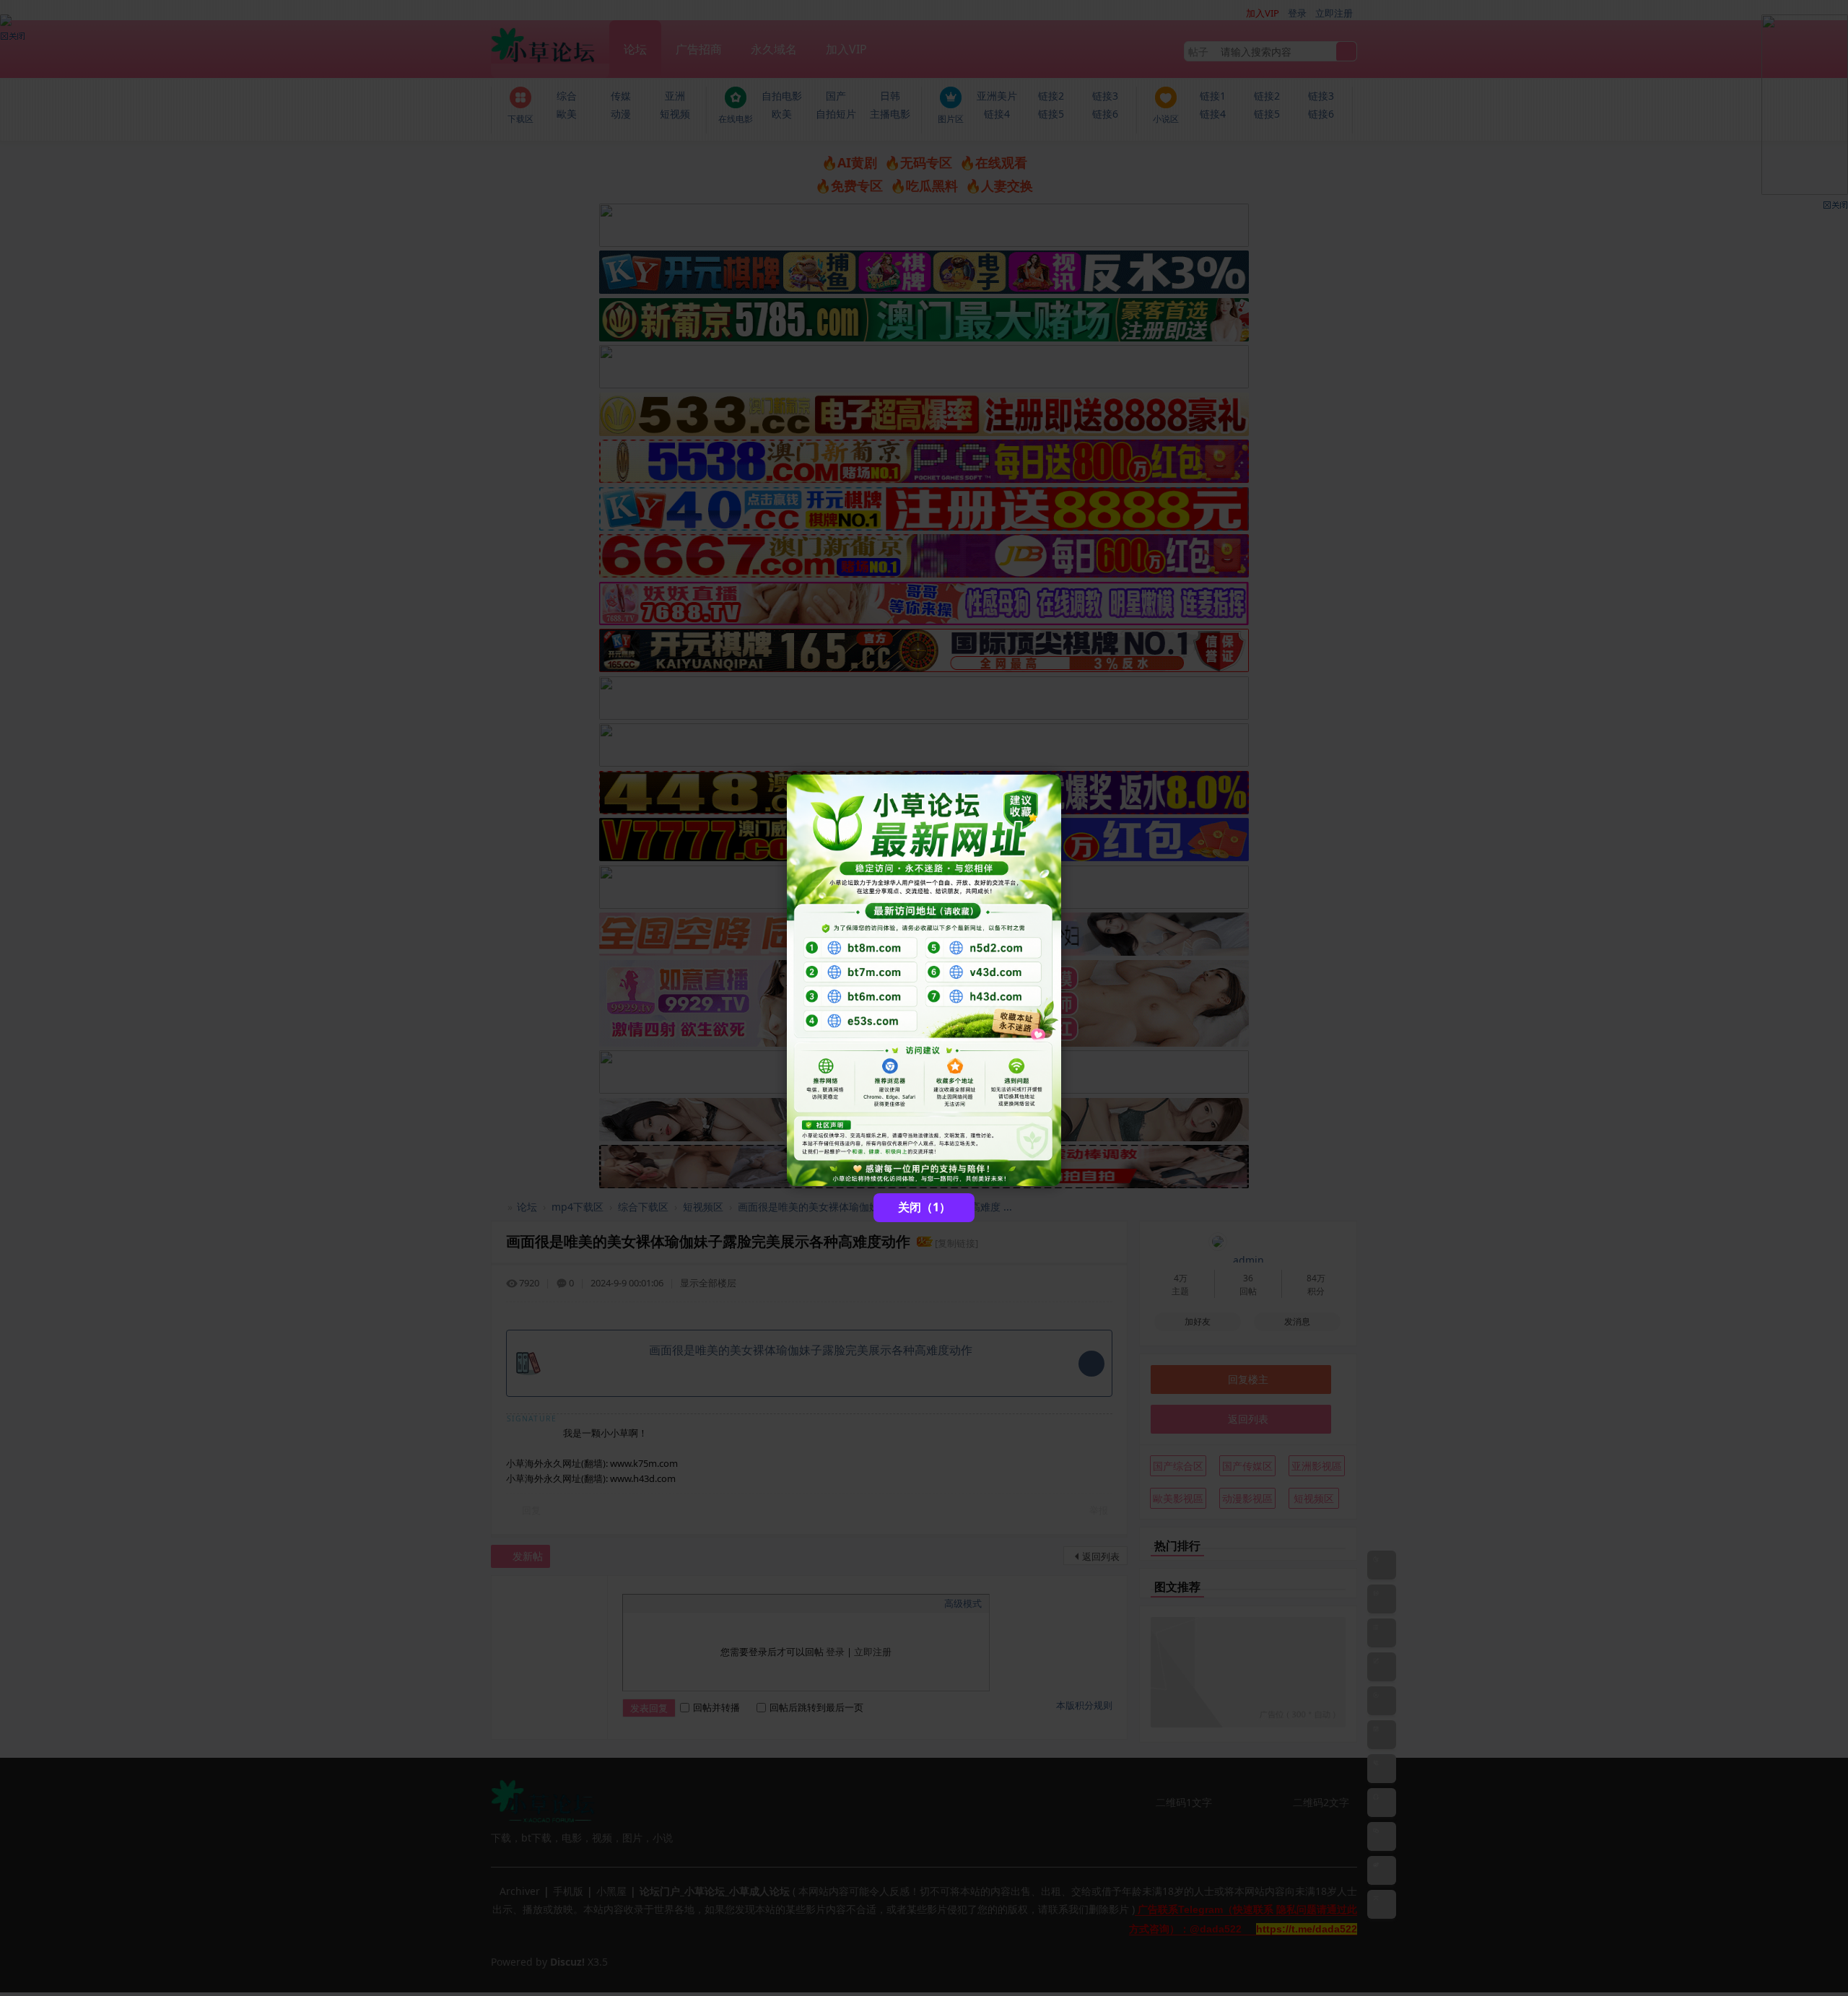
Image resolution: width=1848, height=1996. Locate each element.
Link (684, 1603)
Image (666, 1603)
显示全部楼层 (708, 1283)
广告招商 (699, 49)
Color (648, 1603)
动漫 (621, 114)
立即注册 (1334, 13)
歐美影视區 (1178, 1498)
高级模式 (963, 1603)
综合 (567, 96)
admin (1248, 1260)
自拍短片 (836, 114)
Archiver (520, 1891)
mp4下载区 (577, 1207)
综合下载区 (643, 1207)
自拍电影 (782, 96)
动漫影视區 (1247, 1498)
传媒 (621, 96)
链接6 (1105, 114)
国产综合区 (1178, 1466)
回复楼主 (1248, 1379)
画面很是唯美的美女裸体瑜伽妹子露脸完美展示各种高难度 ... (875, 1207)
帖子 (1198, 52)
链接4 (997, 114)
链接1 (1213, 96)
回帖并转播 (716, 1707)
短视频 (675, 114)
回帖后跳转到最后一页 (816, 1707)
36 (1248, 1278)
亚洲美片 (997, 96)
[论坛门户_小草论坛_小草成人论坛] (550, 42)
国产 (836, 96)
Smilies (738, 1603)
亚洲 (675, 96)
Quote (702, 1603)
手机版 (568, 1891)
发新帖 (528, 1556)
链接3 (1105, 96)
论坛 (635, 49)
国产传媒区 (1247, 1466)
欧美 (782, 114)
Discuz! (567, 1962)
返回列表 (1101, 1556)
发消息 (1297, 1321)
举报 (1099, 1510)
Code (720, 1603)
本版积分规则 (1084, 1705)
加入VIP (846, 49)
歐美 (567, 114)
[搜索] (1346, 52)
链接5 (1051, 114)
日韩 (890, 96)
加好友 (1198, 1321)
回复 (531, 1510)
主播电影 (890, 114)
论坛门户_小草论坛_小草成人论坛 (497, 1207)
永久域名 (774, 49)
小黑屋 (611, 1891)
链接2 (1051, 96)
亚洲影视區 (1317, 1466)
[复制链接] (956, 1243)
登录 (1297, 13)
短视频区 (703, 1207)
